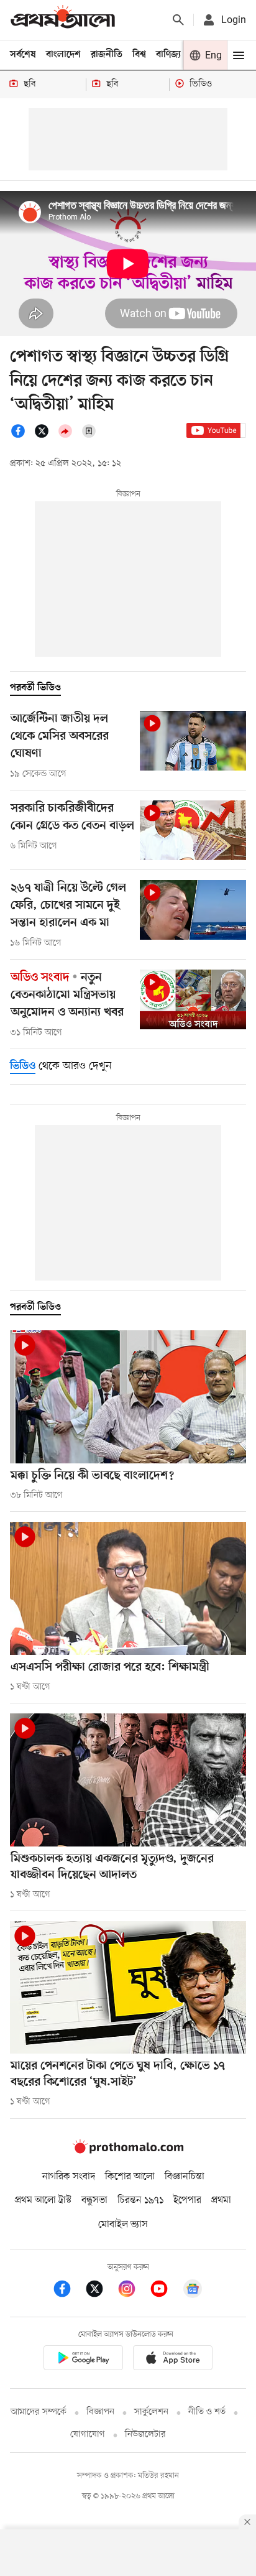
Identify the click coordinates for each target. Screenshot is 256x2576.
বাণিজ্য (168, 55)
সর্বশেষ (23, 55)
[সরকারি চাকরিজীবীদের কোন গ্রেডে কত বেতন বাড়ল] (193, 830)
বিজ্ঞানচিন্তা (185, 2177)
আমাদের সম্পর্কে (39, 2412)
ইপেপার (187, 2200)
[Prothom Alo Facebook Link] (68, 2291)
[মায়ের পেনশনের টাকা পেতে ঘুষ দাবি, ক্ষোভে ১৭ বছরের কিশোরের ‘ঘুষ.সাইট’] (128, 1988)
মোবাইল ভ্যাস (123, 2225)
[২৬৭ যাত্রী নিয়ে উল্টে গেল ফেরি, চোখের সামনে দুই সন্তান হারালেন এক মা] (193, 910)
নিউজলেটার (145, 2435)
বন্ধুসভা (94, 2200)
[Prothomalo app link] (83, 2360)
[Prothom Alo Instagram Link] (133, 2291)
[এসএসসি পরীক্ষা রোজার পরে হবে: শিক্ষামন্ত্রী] (128, 1588)
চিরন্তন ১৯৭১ (140, 2200)
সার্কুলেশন (151, 2412)
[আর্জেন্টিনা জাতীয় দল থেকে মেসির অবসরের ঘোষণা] (193, 741)
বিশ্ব (139, 55)
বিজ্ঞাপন (100, 2412)
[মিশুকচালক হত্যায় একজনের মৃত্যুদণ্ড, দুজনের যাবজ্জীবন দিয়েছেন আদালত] (128, 1780)
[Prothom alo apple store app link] (173, 2360)
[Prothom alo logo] (128, 2151)
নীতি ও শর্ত (207, 2412)
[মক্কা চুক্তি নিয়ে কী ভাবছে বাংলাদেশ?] (128, 1397)
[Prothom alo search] (178, 20)
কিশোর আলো (130, 2177)
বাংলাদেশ (63, 55)
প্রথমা (221, 2200)
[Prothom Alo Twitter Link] (101, 2291)
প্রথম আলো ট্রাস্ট (43, 2200)
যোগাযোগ (88, 2435)
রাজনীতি (107, 55)
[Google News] (193, 2291)
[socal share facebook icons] (22, 436)
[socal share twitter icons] (45, 436)
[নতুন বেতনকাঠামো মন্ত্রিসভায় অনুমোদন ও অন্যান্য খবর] (193, 999)
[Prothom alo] (63, 20)
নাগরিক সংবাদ (69, 2177)
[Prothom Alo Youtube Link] (165, 2291)
